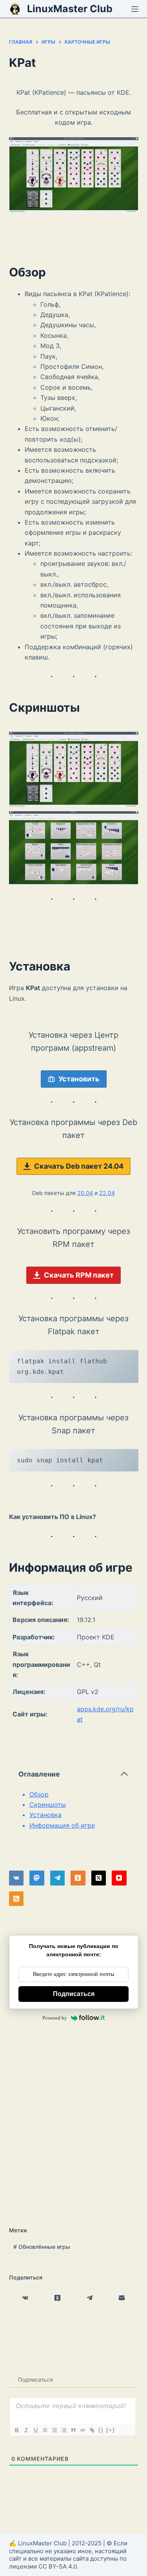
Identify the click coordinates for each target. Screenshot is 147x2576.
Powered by (55, 2018)
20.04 (85, 1193)
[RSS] (16, 1899)
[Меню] (135, 9)
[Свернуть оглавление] (124, 1774)
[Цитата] (73, 2430)
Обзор (39, 1794)
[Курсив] (26, 2430)
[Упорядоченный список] (54, 2430)
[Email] (122, 2298)
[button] (74, 769)
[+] (111, 2430)
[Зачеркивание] (45, 2430)
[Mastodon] (37, 1878)
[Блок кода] (82, 2430)
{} (101, 2430)
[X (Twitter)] (99, 1878)
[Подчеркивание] (35, 2430)
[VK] (16, 1878)
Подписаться (74, 1994)
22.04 (107, 1193)
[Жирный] (16, 2430)
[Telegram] (58, 1878)
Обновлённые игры (42, 2247)
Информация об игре (62, 1825)
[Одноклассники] (78, 1878)
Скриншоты (48, 1804)
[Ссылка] (92, 2430)
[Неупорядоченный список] (64, 2430)
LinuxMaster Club (70, 9)
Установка (45, 1815)
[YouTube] (119, 1878)
